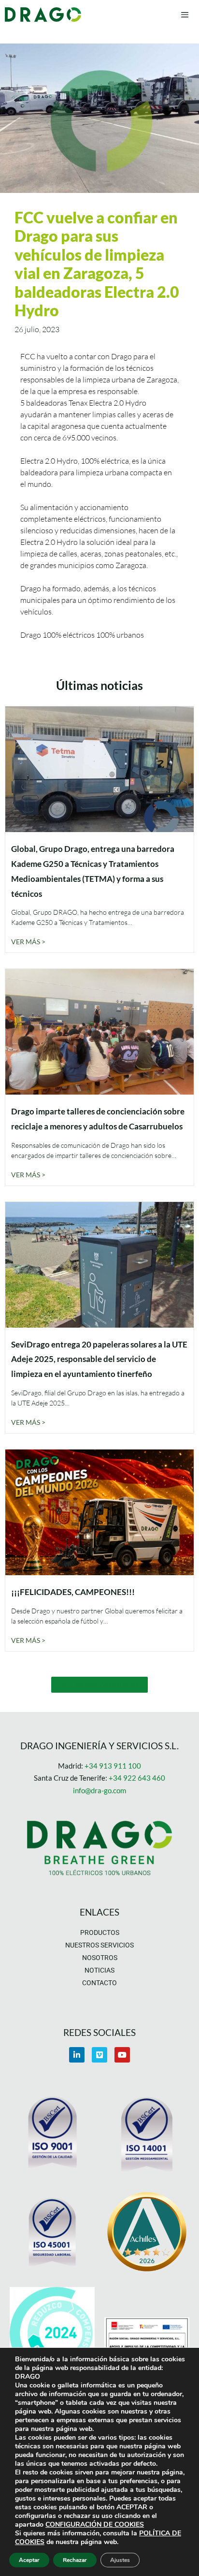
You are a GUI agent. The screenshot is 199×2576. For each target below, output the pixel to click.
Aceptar (29, 2560)
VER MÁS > (28, 942)
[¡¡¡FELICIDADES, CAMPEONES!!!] (99, 1569)
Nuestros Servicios (99, 1945)
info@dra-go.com (99, 1790)
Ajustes (120, 2560)
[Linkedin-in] (77, 2055)
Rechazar (75, 2560)
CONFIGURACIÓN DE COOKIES (95, 2525)
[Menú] (185, 15)
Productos (100, 1932)
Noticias (99, 1970)
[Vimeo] (99, 2055)
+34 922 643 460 (137, 1778)
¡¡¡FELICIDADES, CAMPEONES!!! (73, 1592)
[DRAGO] (43, 15)
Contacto (99, 1983)
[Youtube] (122, 2055)
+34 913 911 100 (113, 1766)
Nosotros (100, 1958)
